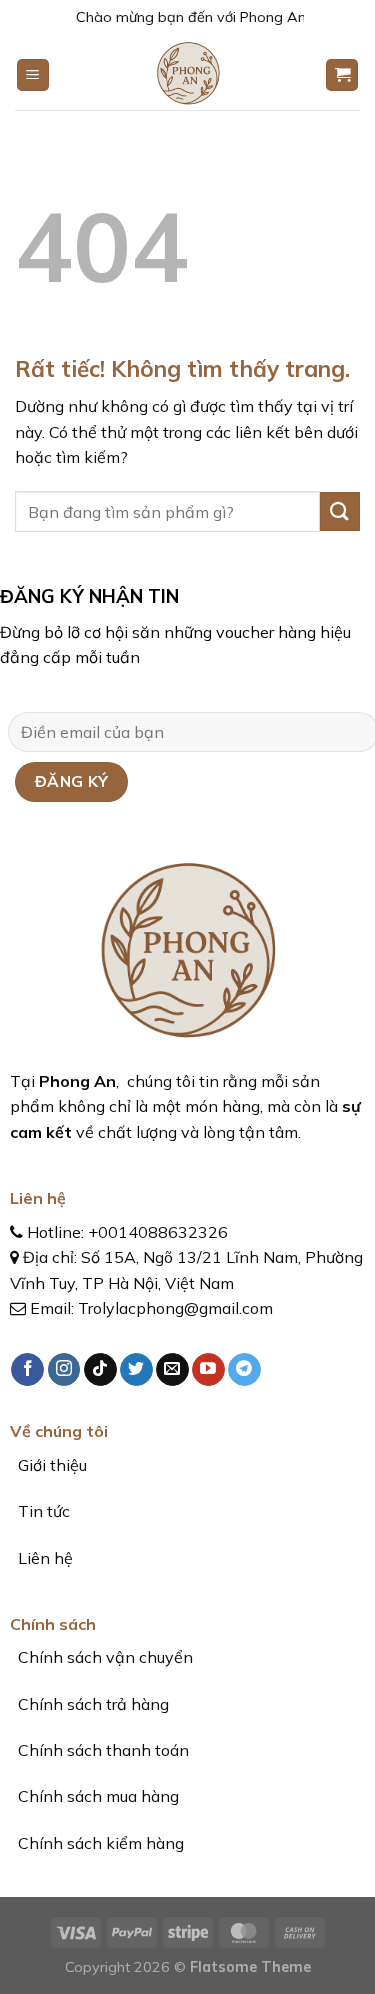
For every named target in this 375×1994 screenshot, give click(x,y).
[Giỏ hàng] (342, 75)
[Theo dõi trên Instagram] (64, 1370)
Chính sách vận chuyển (103, 1657)
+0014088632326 (158, 1232)
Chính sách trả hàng (91, 1704)
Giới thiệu (50, 1465)
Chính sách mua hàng (96, 1796)
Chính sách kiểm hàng (99, 1843)
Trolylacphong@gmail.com (175, 1308)
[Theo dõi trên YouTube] (208, 1370)
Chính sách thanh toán (101, 1750)
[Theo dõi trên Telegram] (244, 1370)
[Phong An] (187, 75)
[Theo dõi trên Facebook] (27, 1370)
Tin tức (44, 1511)
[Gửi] (340, 511)
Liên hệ (43, 1558)
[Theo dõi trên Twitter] (136, 1370)
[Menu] (33, 75)
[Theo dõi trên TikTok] (100, 1370)
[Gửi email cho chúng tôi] (172, 1370)
